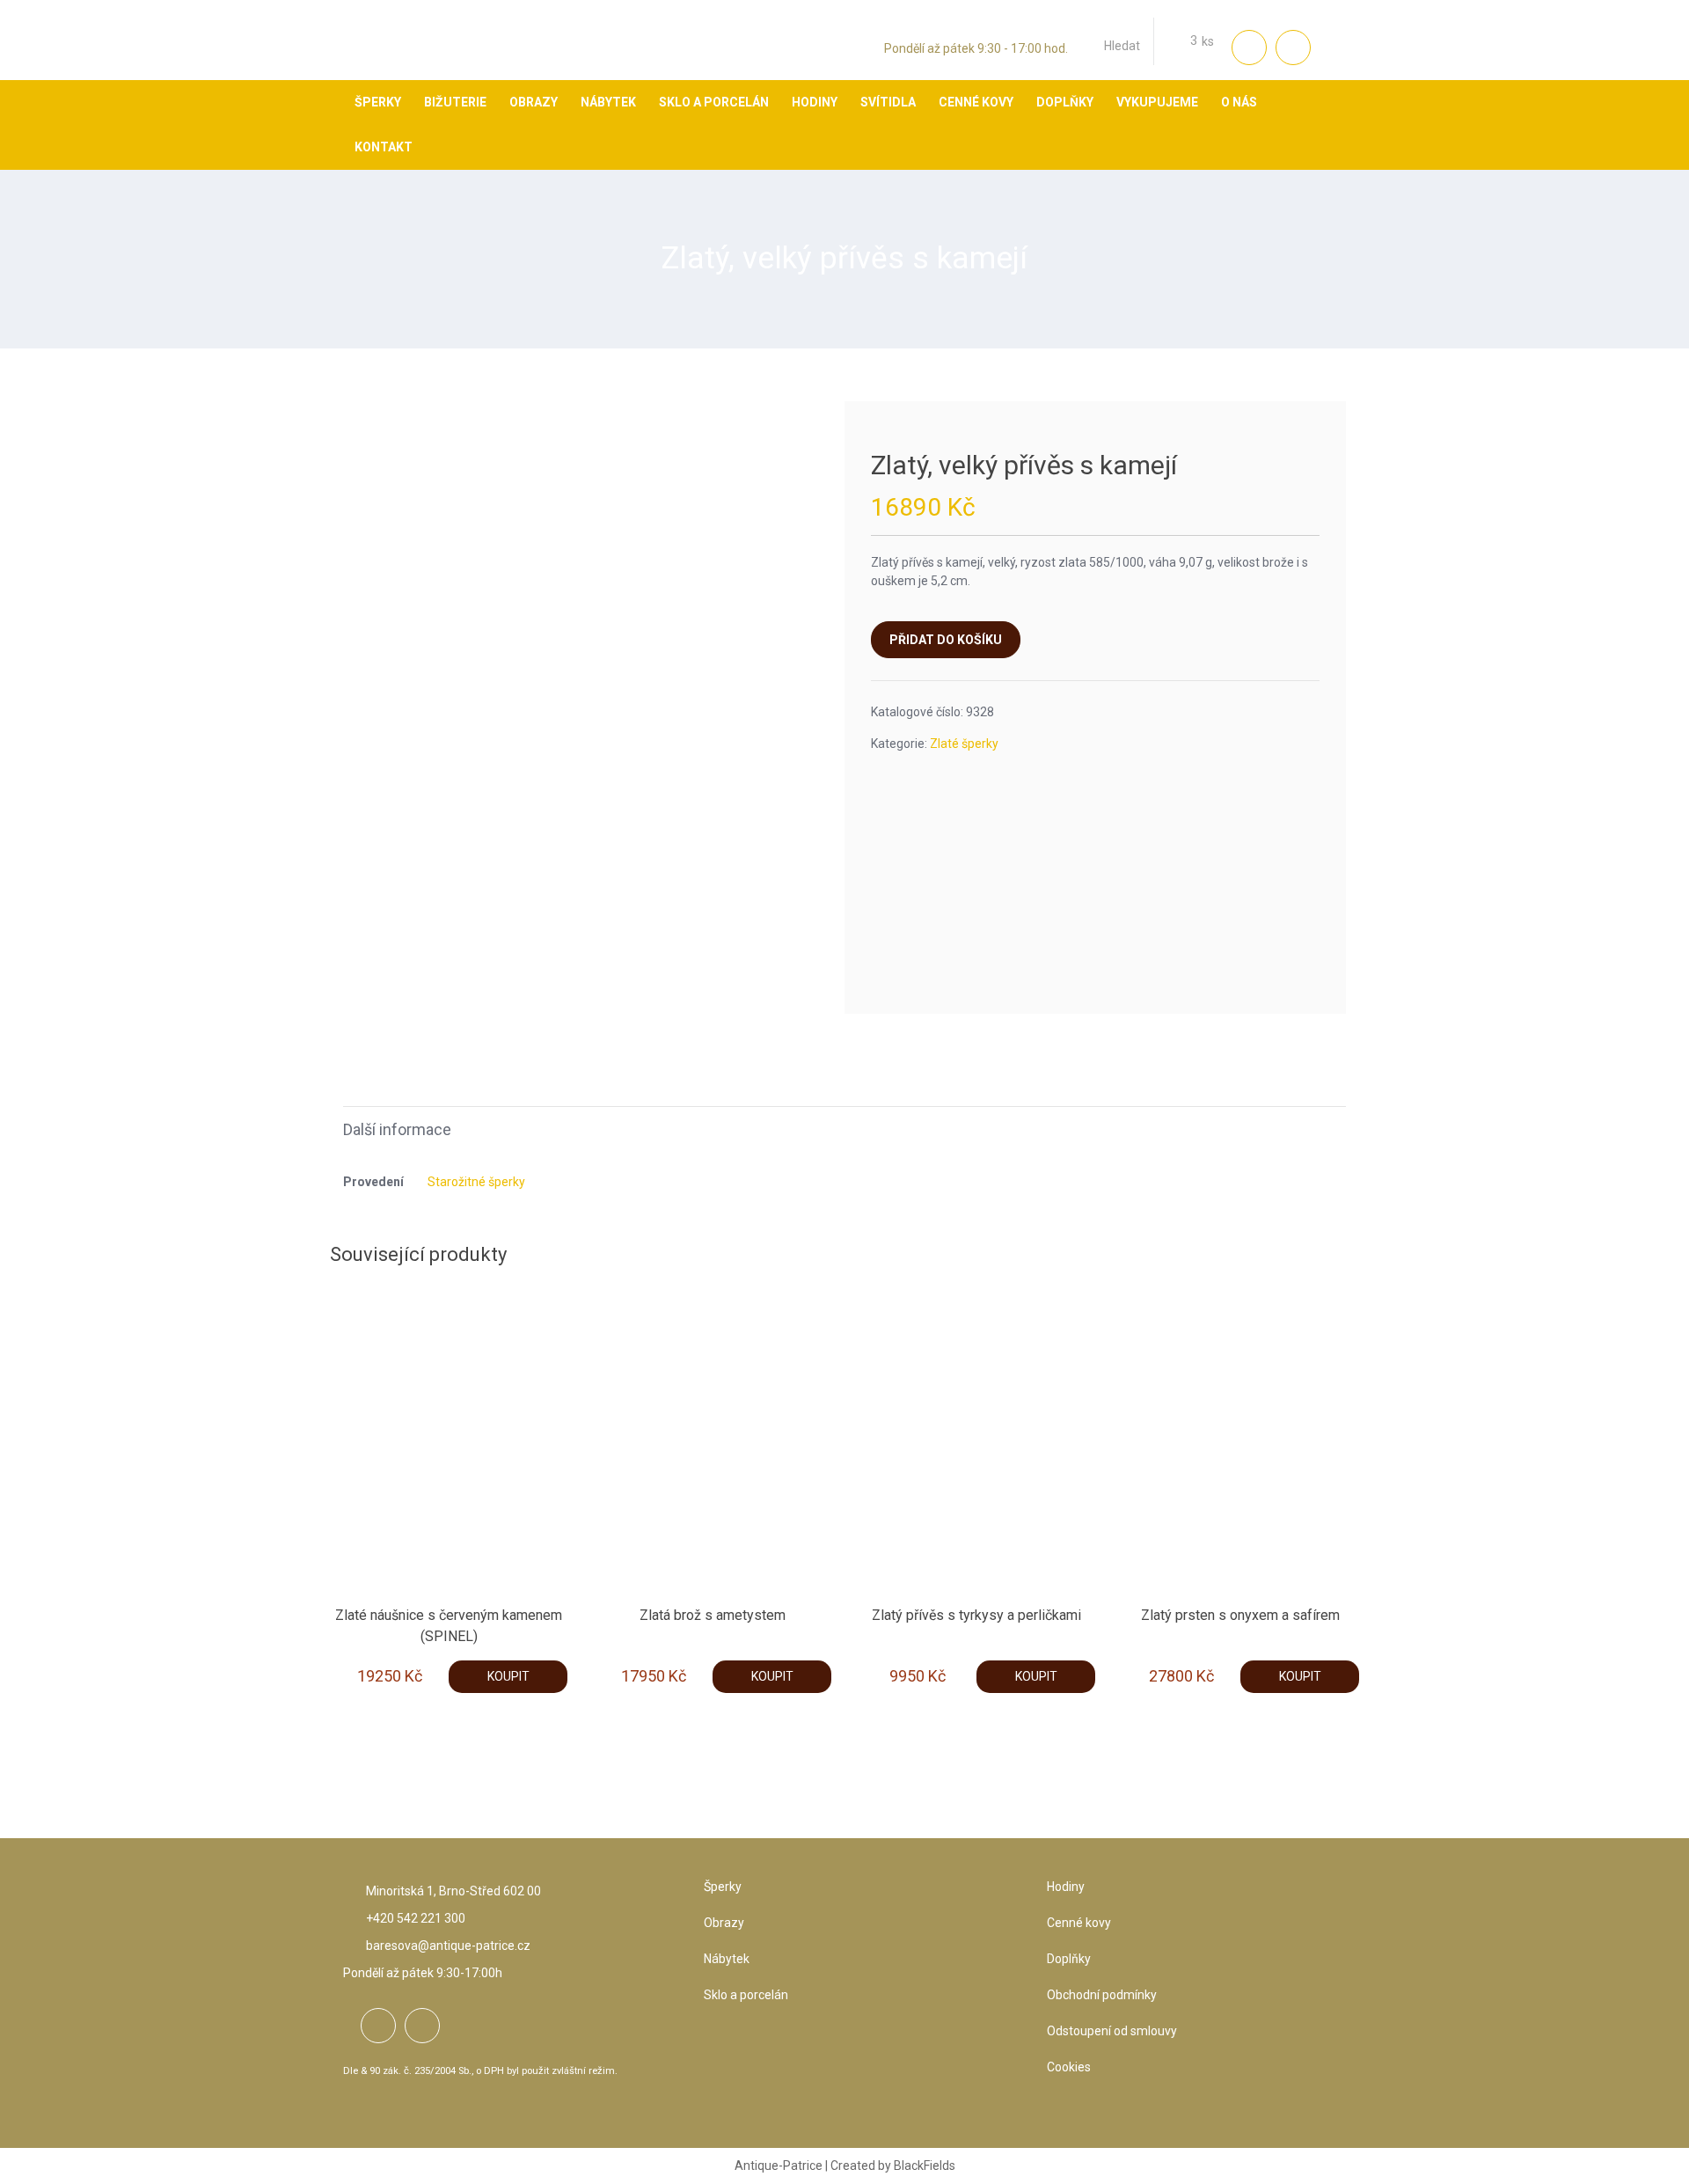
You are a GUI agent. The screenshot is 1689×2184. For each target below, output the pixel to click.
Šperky (723, 1887)
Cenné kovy (1079, 1923)
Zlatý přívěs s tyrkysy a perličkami (976, 1615)
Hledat (1122, 46)
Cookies (1069, 2067)
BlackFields (925, 2166)
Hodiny (1066, 1887)
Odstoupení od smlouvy (1112, 2031)
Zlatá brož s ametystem (713, 1615)
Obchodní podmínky (1102, 1995)
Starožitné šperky (476, 1182)
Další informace (397, 1129)
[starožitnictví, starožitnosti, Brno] (391, 57)
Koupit (508, 1676)
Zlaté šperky (964, 744)
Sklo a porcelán (746, 1995)
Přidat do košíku (946, 640)
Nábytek (727, 1959)
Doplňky (1069, 1959)
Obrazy (724, 1923)
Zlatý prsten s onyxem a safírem (1240, 1615)
